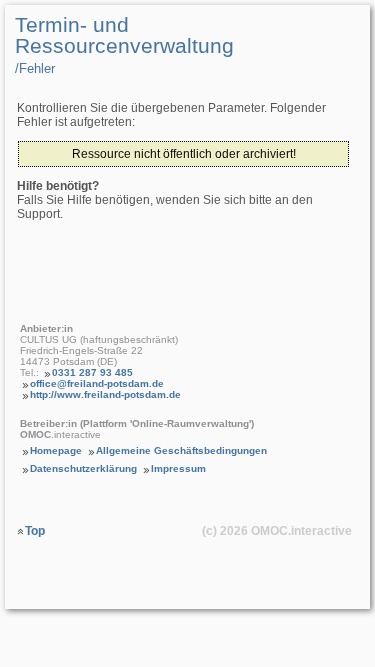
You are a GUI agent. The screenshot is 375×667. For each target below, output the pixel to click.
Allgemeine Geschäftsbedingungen (181, 450)
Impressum (178, 468)
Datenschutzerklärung (83, 468)
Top (35, 531)
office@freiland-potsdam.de (97, 383)
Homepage (56, 450)
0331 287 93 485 (92, 372)
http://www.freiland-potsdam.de (105, 394)
